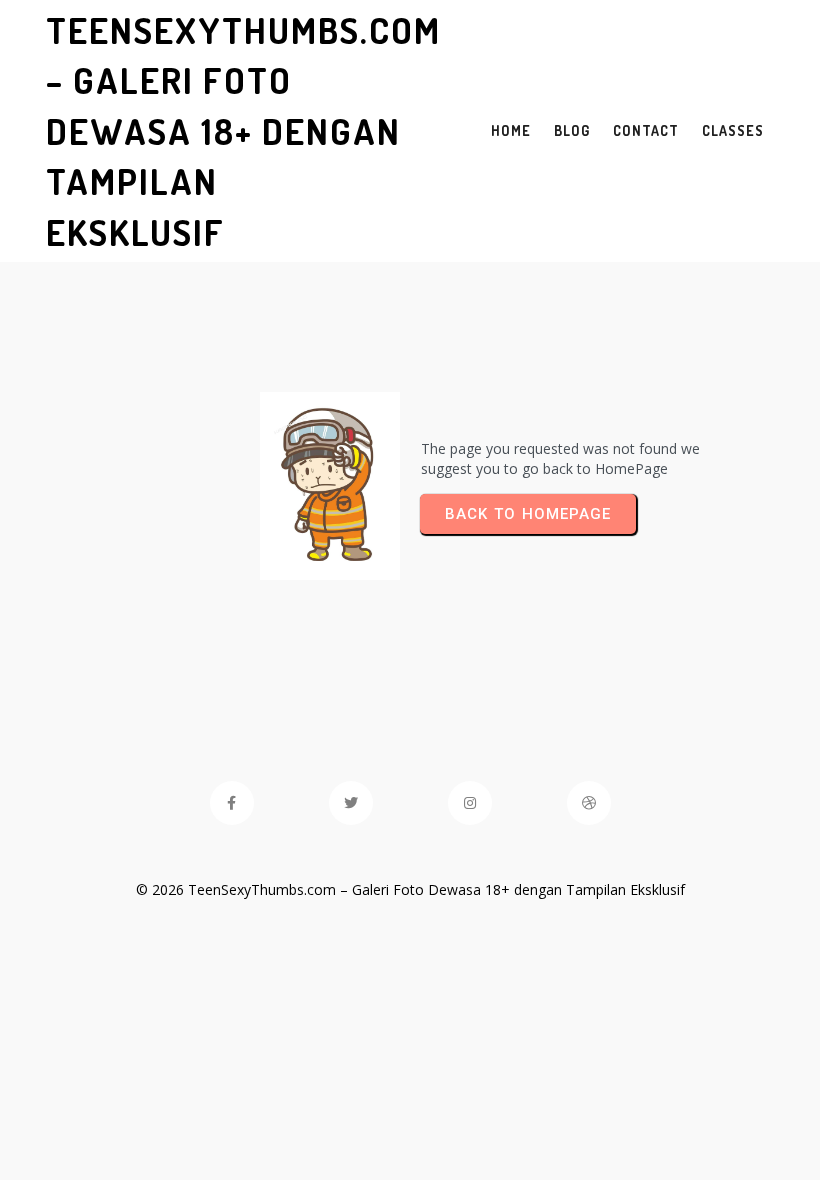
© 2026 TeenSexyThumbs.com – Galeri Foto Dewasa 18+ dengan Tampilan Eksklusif (410, 889)
